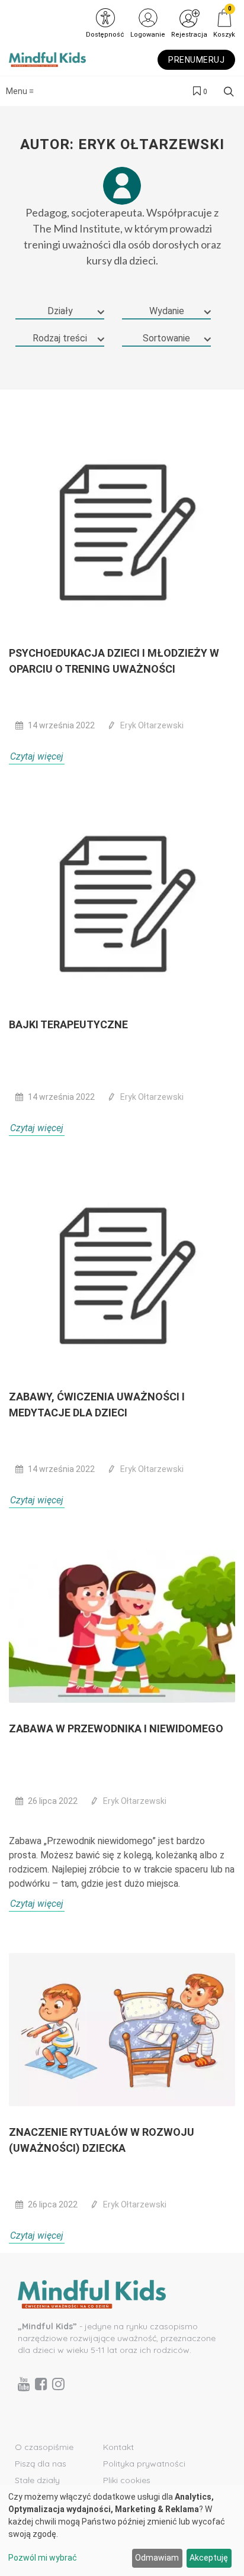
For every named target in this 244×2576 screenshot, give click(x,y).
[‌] (24, 2384)
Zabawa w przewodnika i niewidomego (116, 1728)
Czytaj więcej (37, 756)
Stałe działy (37, 2480)
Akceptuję (209, 2558)
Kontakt (118, 2447)
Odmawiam (157, 2558)
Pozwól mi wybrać (43, 2558)
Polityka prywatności (144, 2464)
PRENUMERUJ (196, 60)
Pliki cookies (127, 2480)
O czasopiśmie (44, 2447)
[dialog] (122, 2530)
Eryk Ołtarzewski (152, 725)
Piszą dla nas (41, 2464)
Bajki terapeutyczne (68, 1024)
